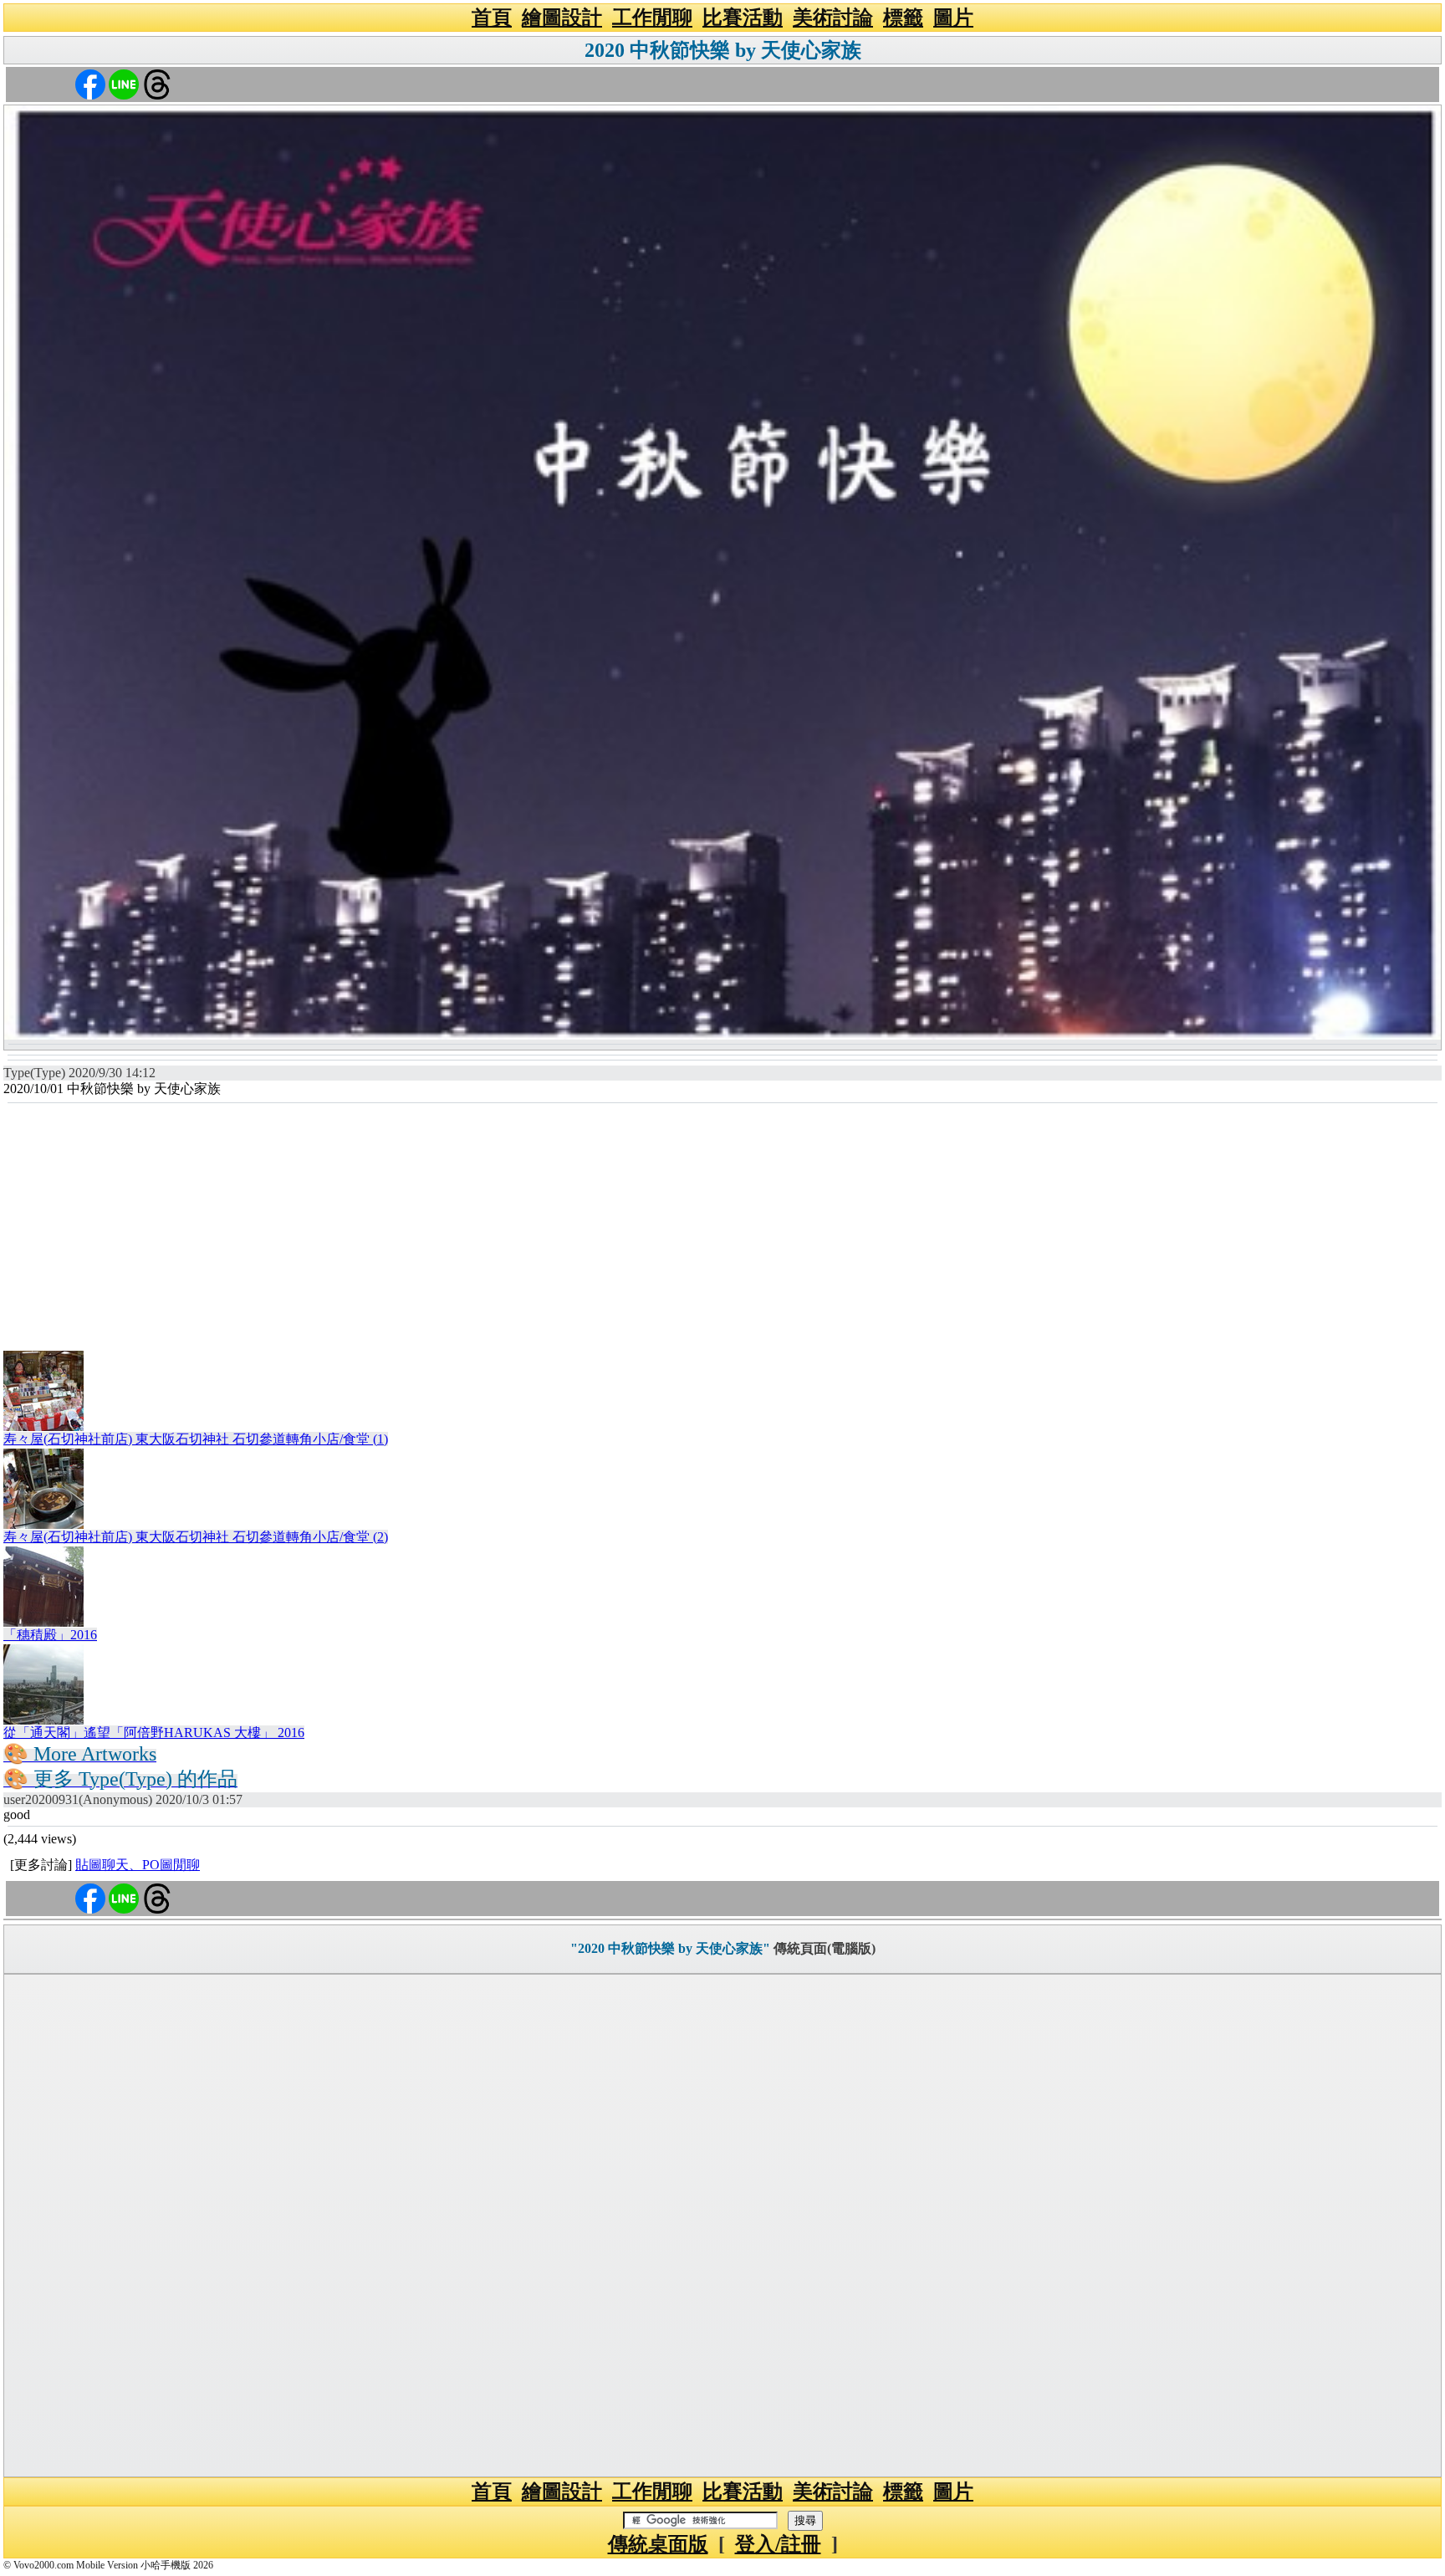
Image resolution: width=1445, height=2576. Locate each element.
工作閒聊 (652, 18)
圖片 (953, 18)
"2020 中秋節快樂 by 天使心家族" (670, 1948)
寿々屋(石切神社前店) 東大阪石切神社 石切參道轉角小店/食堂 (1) (196, 1439)
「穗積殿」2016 (50, 1635)
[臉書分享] (90, 83)
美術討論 (833, 18)
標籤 (903, 18)
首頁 (492, 18)
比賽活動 (743, 18)
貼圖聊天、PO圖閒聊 (138, 1865)
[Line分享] (124, 83)
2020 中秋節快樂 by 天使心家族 (723, 50)
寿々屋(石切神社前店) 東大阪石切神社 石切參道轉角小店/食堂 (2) (196, 1537)
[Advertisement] (722, 1229)
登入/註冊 (778, 2544)
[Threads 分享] (157, 83)
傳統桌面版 (658, 2544)
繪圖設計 (562, 18)
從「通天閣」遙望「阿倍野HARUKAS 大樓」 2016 (154, 1733)
